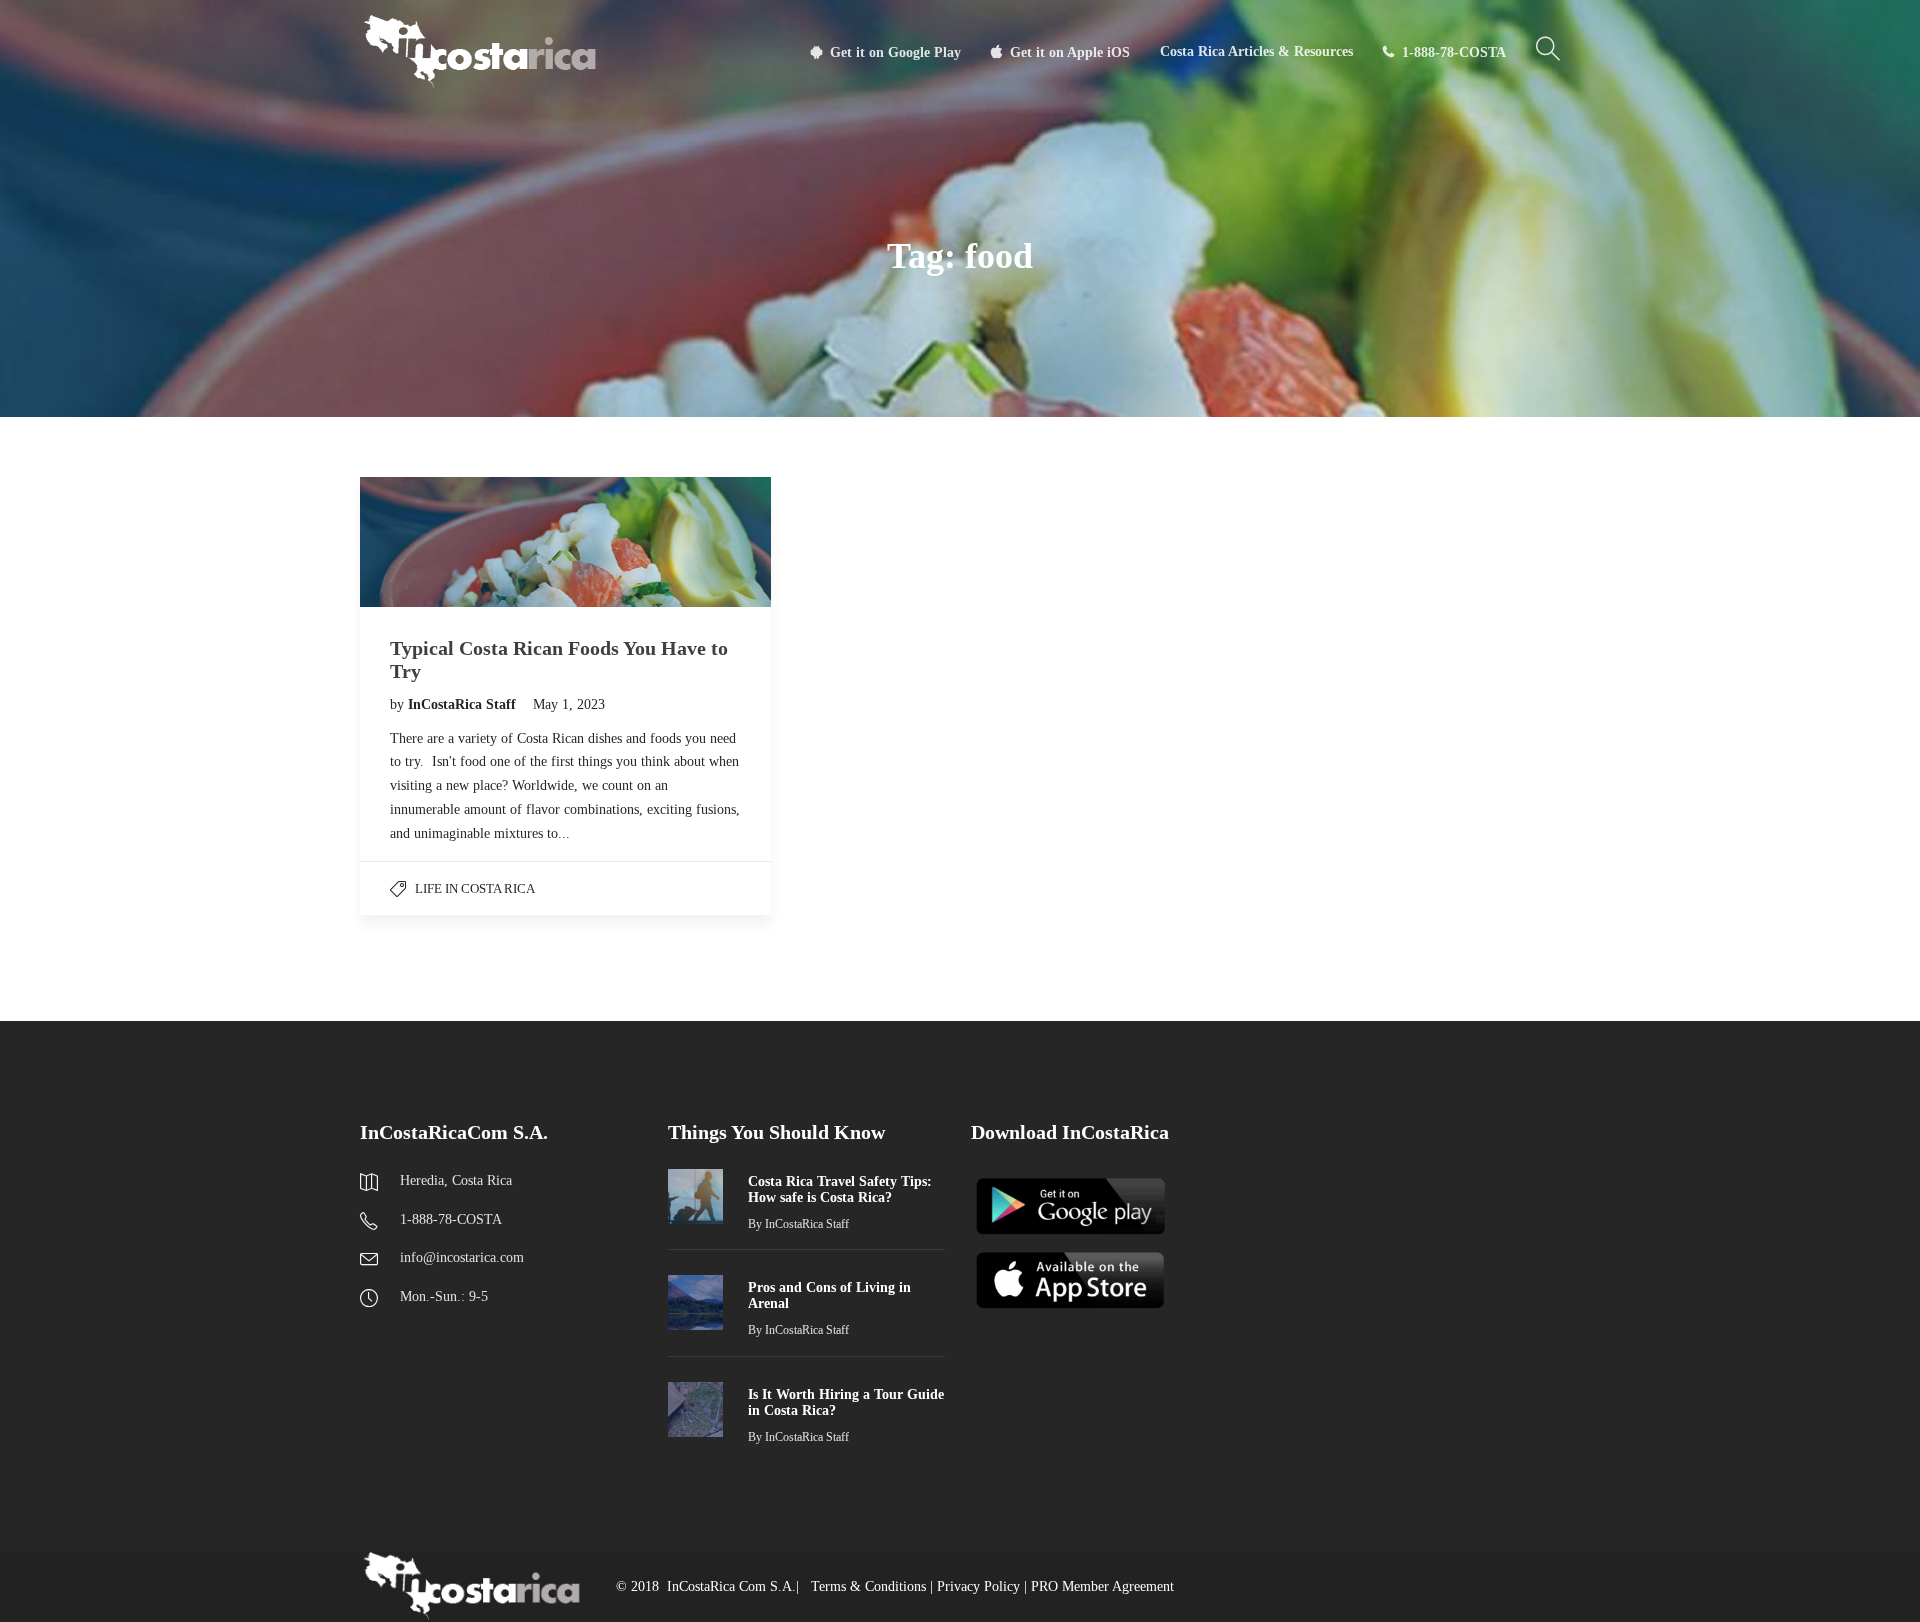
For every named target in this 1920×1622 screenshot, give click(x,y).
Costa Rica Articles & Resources (1256, 51)
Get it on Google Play (895, 52)
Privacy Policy (978, 1586)
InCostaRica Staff (464, 704)
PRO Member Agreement (1102, 1586)
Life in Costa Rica (475, 888)
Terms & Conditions (868, 1586)
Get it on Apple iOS (1070, 52)
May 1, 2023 (569, 704)
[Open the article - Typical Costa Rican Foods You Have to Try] (565, 542)
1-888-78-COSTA (1454, 52)
